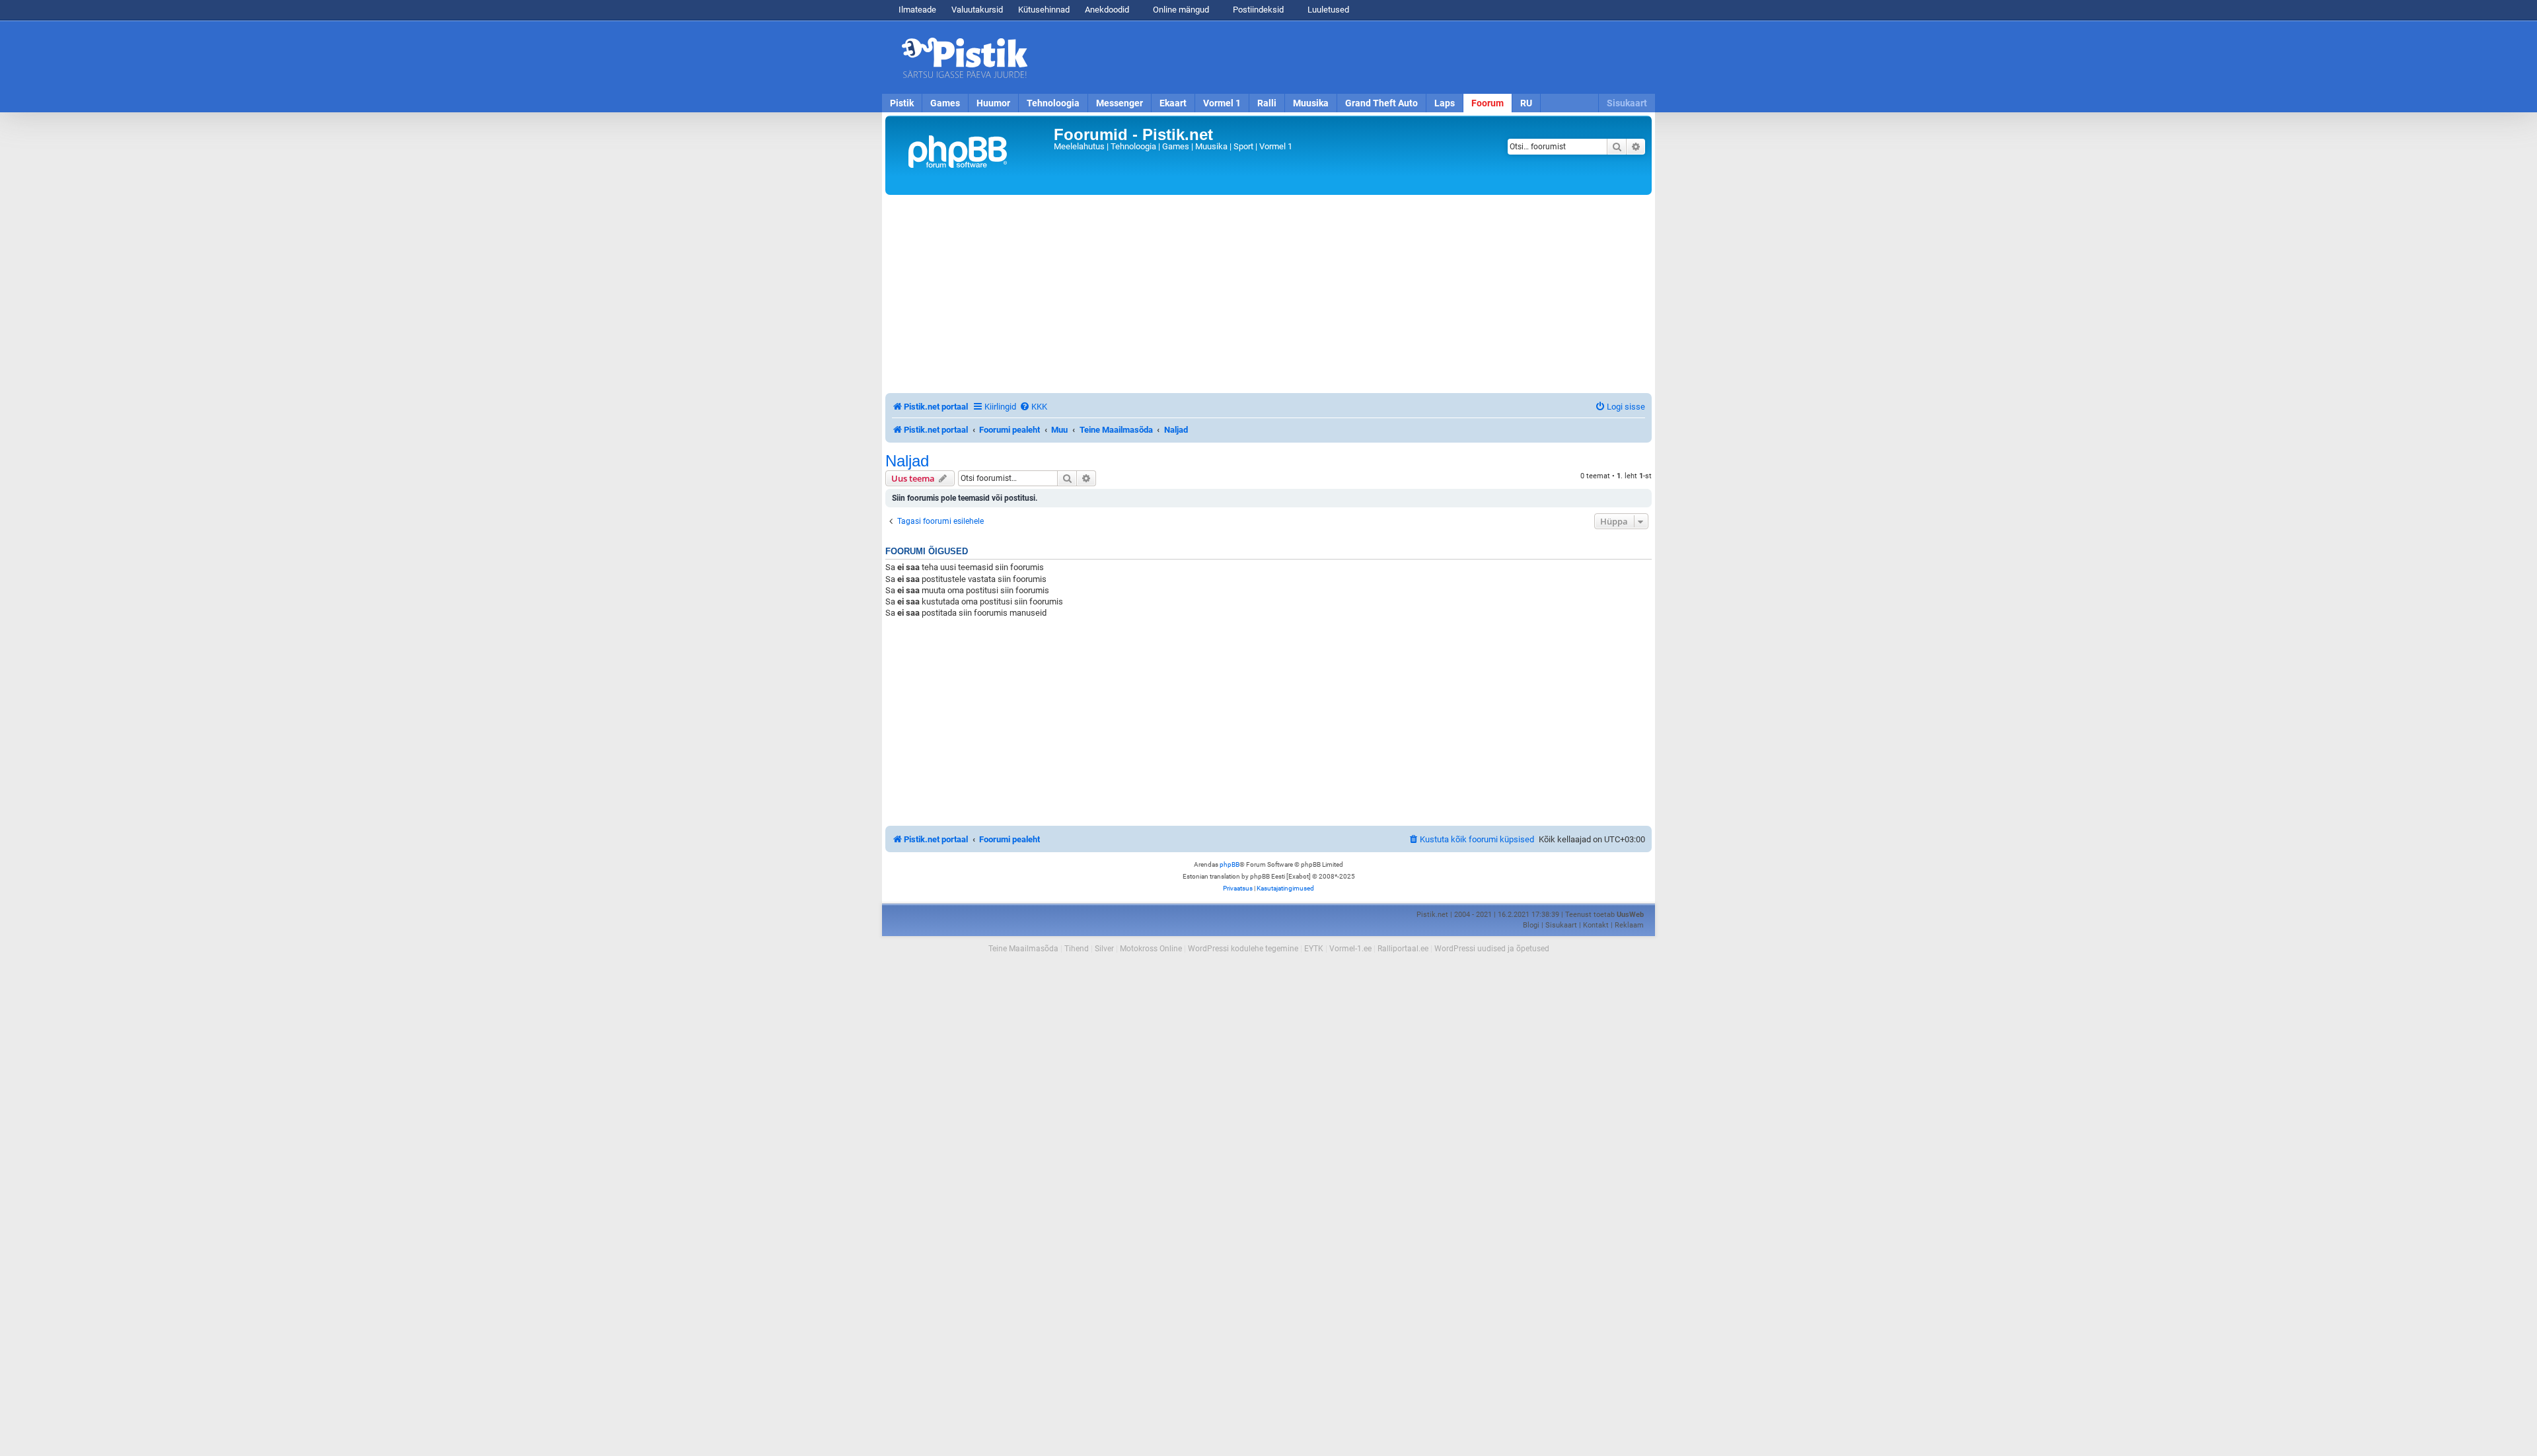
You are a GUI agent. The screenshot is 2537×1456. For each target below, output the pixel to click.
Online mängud (1180, 10)
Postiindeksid (1257, 10)
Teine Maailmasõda (1023, 949)
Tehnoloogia (1053, 103)
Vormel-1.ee (1350, 949)
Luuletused (1327, 10)
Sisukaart (1627, 103)
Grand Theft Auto (1381, 103)
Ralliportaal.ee (1403, 949)
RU (1526, 103)
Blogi (1531, 925)
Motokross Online (1151, 949)
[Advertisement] (1344, 57)
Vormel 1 (1222, 103)
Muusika (1311, 103)
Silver (1104, 949)
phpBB (1230, 864)
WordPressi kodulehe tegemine (1243, 949)
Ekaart (1173, 103)
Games (945, 103)
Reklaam (1629, 925)
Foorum (1488, 103)
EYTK (1314, 949)
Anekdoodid (1107, 10)
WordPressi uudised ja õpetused (1492, 949)
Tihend (1077, 949)
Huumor (993, 103)
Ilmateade (917, 10)
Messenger (1120, 103)
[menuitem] (1033, 407)
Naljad (907, 461)
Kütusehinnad (1044, 10)
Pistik (902, 103)
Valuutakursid (977, 10)
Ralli (1267, 103)
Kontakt (1596, 925)
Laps (1445, 103)
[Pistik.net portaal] (971, 155)
